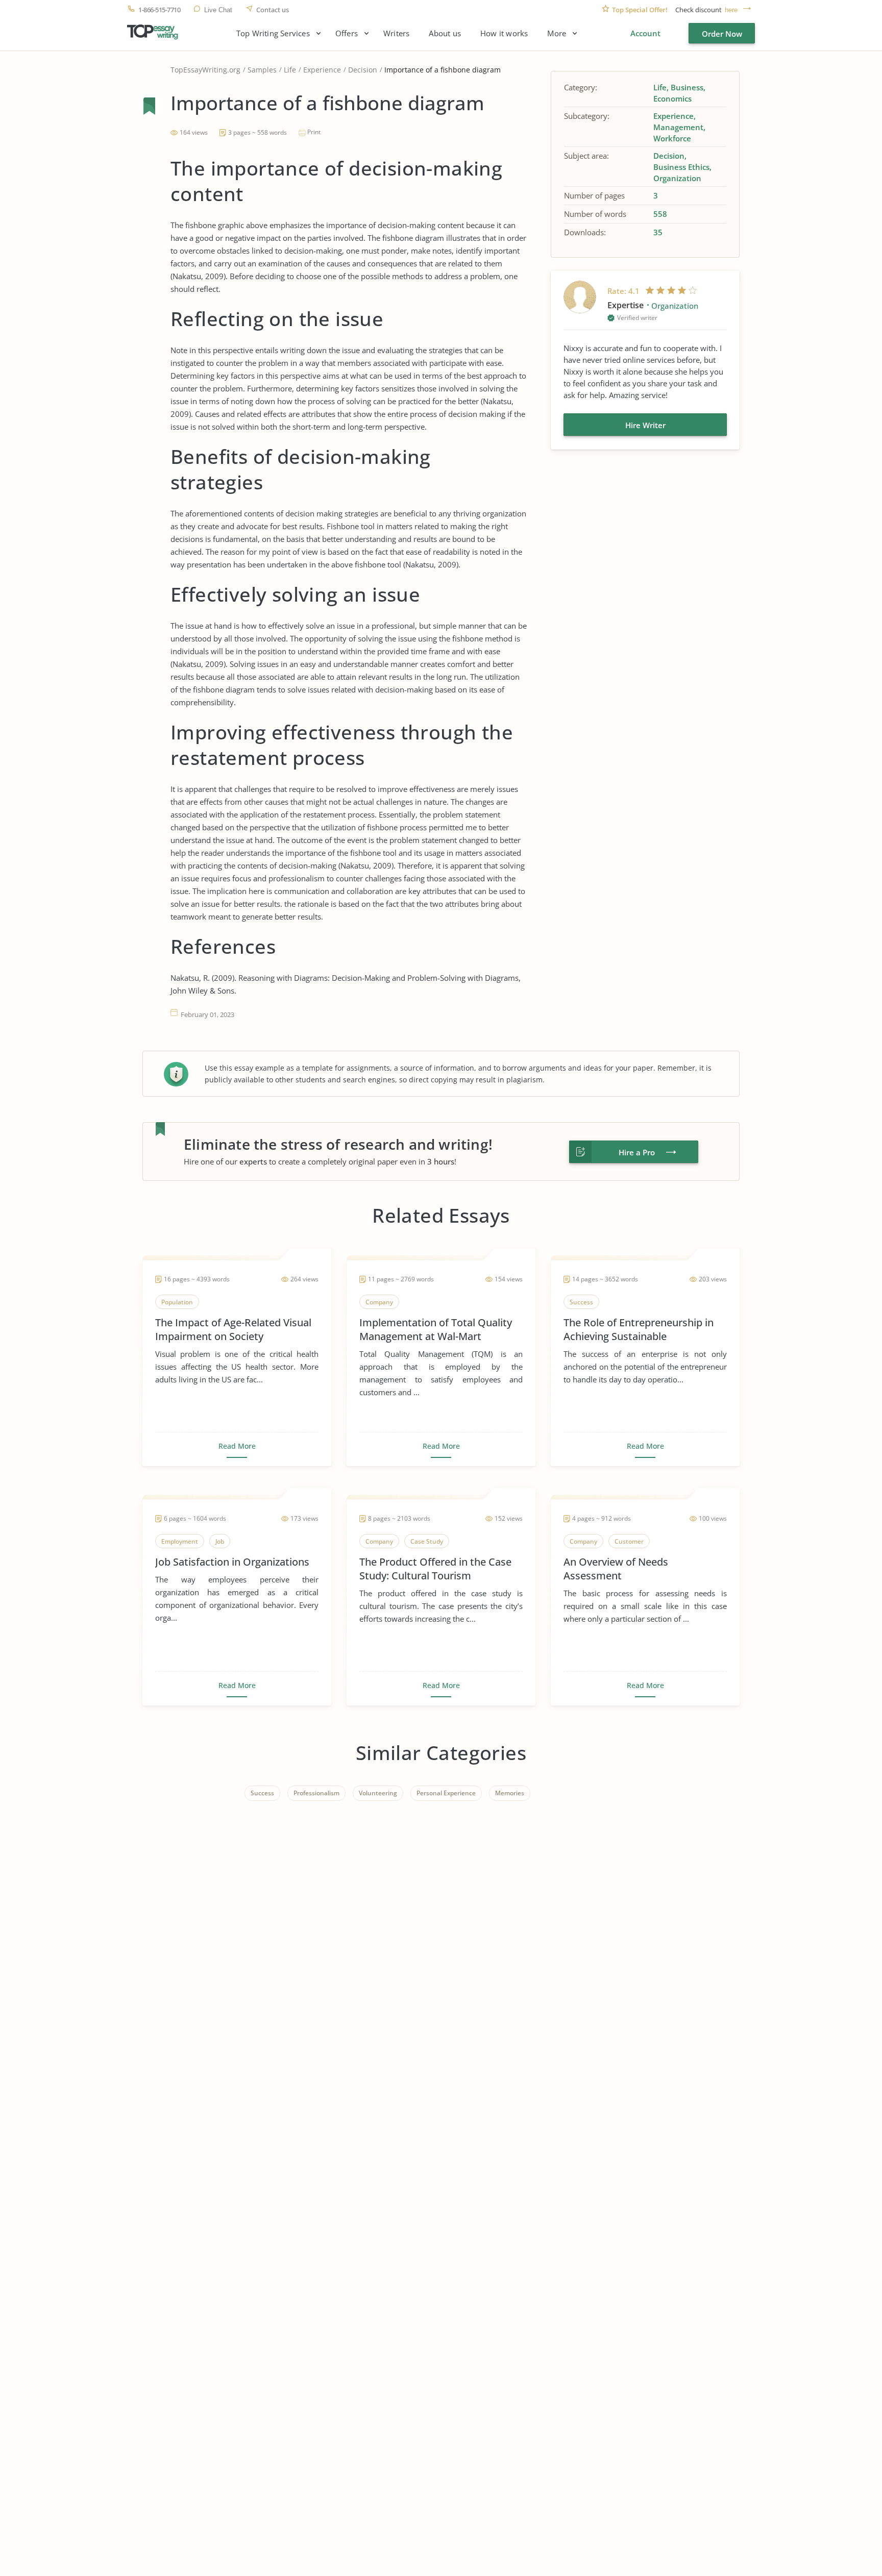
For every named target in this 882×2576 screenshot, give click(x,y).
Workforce (672, 138)
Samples (262, 70)
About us (445, 33)
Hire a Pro (637, 1152)
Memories (510, 1793)
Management (678, 127)
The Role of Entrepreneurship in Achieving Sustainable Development (639, 1329)
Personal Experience (446, 1793)
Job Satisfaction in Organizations (232, 1562)
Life (290, 70)
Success (262, 1793)
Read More (237, 1446)
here (731, 10)
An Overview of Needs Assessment (616, 1569)
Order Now (722, 34)
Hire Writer (645, 425)
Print (314, 132)
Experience (322, 70)
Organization (677, 178)
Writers (396, 33)
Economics (672, 98)
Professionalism (316, 1793)
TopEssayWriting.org (205, 70)
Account (645, 33)
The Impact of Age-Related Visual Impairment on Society (233, 1329)
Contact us (273, 10)
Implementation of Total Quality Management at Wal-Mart (436, 1329)
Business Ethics (681, 167)
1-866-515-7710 (159, 10)
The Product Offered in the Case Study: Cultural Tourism (435, 1569)
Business (687, 87)
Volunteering (378, 1793)
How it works (504, 33)
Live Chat (218, 10)
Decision (363, 70)
